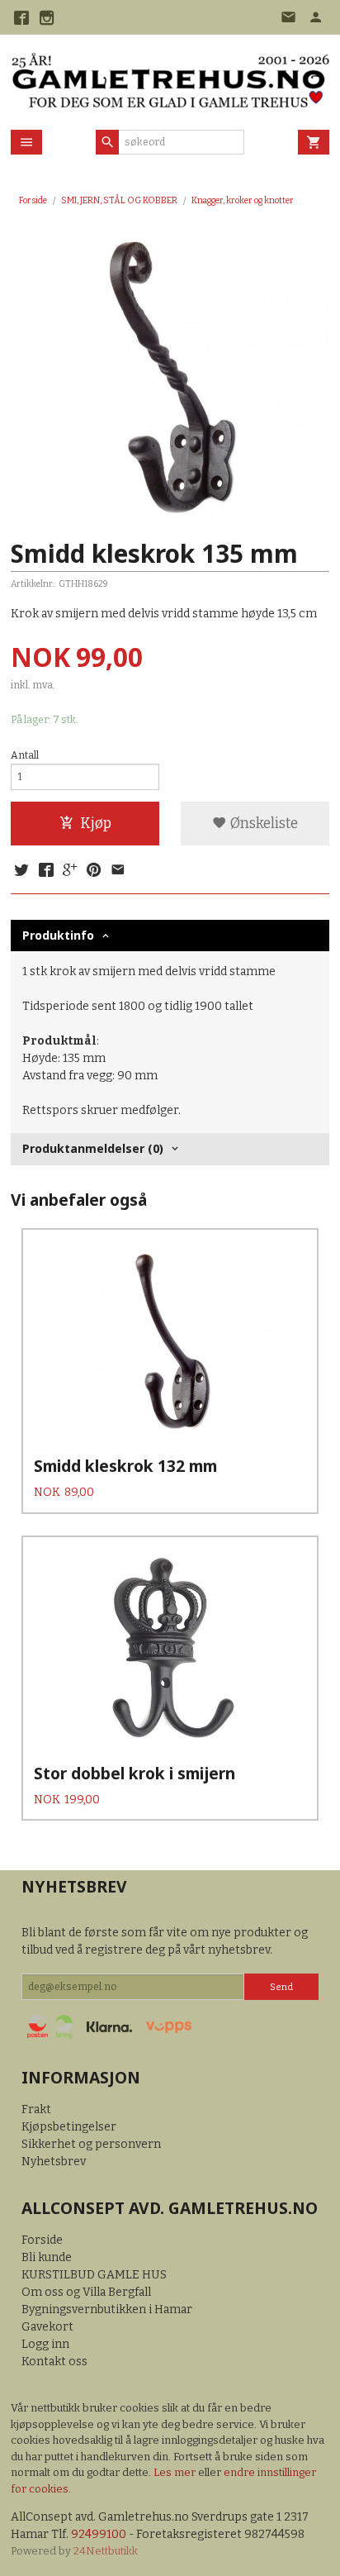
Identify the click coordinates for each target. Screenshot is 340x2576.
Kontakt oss (54, 2362)
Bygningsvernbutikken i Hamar (107, 2309)
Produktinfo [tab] (58, 935)
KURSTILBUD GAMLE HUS (94, 2275)
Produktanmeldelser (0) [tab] (93, 1148)
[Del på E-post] (118, 871)
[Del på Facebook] (45, 871)
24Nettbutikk (106, 2551)
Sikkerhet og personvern (91, 2144)
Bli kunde (47, 2257)
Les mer (176, 2472)
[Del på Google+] (70, 871)
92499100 (99, 2534)
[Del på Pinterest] (94, 871)
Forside (33, 200)
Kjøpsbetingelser (69, 2127)
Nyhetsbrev (54, 2162)
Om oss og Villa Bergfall (86, 2292)
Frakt (36, 2109)
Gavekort (47, 2327)
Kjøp (96, 824)
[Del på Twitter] (21, 871)
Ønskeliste (262, 824)
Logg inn (45, 2344)
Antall (25, 755)
